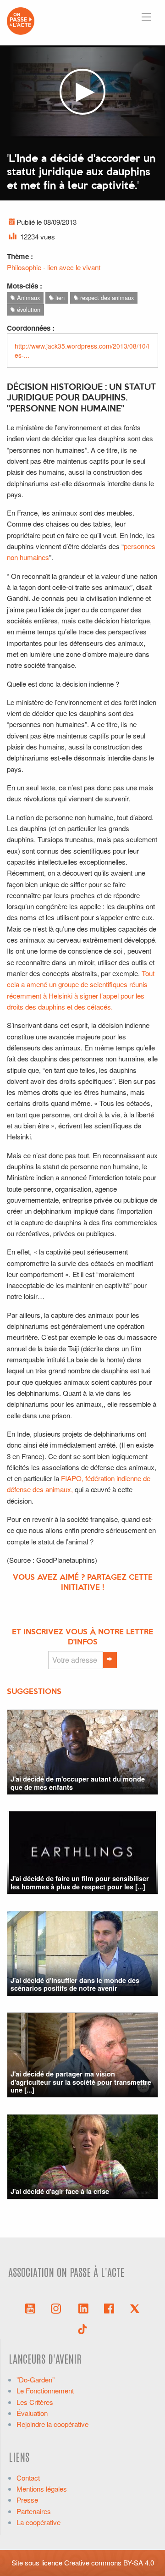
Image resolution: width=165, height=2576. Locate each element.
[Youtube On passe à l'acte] (30, 2308)
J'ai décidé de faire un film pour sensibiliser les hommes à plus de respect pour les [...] (80, 1882)
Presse (27, 2500)
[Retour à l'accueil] (21, 20)
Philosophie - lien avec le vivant (54, 267)
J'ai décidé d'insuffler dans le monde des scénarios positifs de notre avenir (75, 1984)
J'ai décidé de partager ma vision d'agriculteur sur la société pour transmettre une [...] (81, 2082)
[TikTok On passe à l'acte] (82, 2328)
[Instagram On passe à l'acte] (58, 2308)
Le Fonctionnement (45, 2390)
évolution (28, 309)
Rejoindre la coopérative (52, 2424)
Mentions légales (42, 2489)
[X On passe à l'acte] (135, 2308)
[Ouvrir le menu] (146, 17)
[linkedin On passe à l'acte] (83, 2308)
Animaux (27, 297)
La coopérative (38, 2522)
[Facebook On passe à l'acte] (109, 2308)
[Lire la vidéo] (82, 92)
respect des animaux (106, 297)
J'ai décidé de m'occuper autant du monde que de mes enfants (78, 1783)
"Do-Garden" (36, 2379)
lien (59, 297)
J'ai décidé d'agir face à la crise (60, 2191)
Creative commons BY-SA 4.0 (109, 2562)
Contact (28, 2478)
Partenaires (34, 2511)
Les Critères (35, 2402)
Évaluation (32, 2413)
